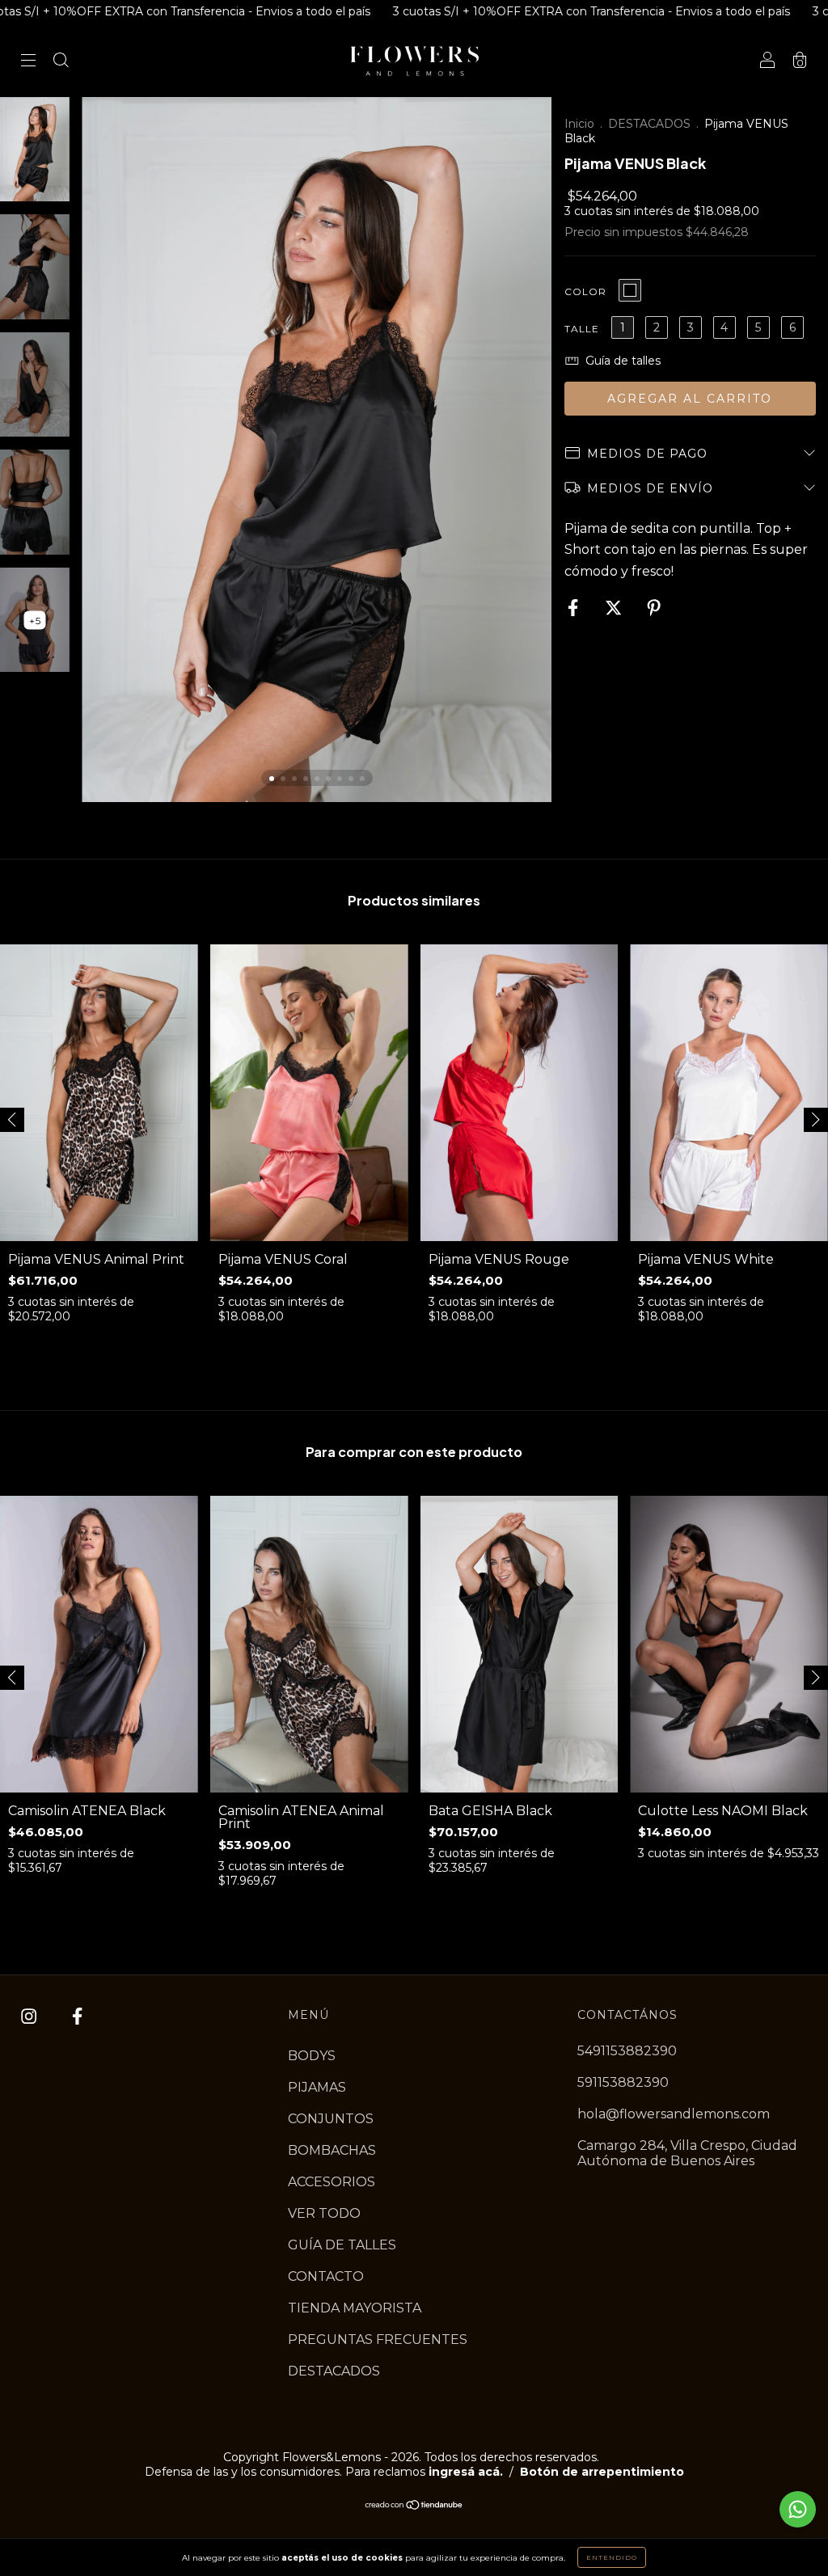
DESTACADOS (649, 124)
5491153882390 (627, 2051)
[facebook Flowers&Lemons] (77, 2016)
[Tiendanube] (414, 2506)
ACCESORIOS (332, 2182)
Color (585, 291)
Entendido (612, 2557)
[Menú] (28, 62)
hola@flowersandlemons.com (674, 2114)
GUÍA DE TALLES (342, 2245)
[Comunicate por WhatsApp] (798, 2509)
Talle (582, 329)
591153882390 (623, 2082)
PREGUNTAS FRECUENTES (378, 2340)
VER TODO (324, 2213)
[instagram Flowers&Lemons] (30, 2016)
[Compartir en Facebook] (575, 608)
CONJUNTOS (331, 2119)
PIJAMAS (317, 2087)
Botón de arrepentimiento (602, 2472)
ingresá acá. (466, 2472)
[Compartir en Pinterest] (654, 608)
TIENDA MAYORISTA (355, 2308)
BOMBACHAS (332, 2150)
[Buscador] (61, 62)
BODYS (312, 2056)
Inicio (579, 124)
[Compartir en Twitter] (615, 608)
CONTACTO (326, 2276)
